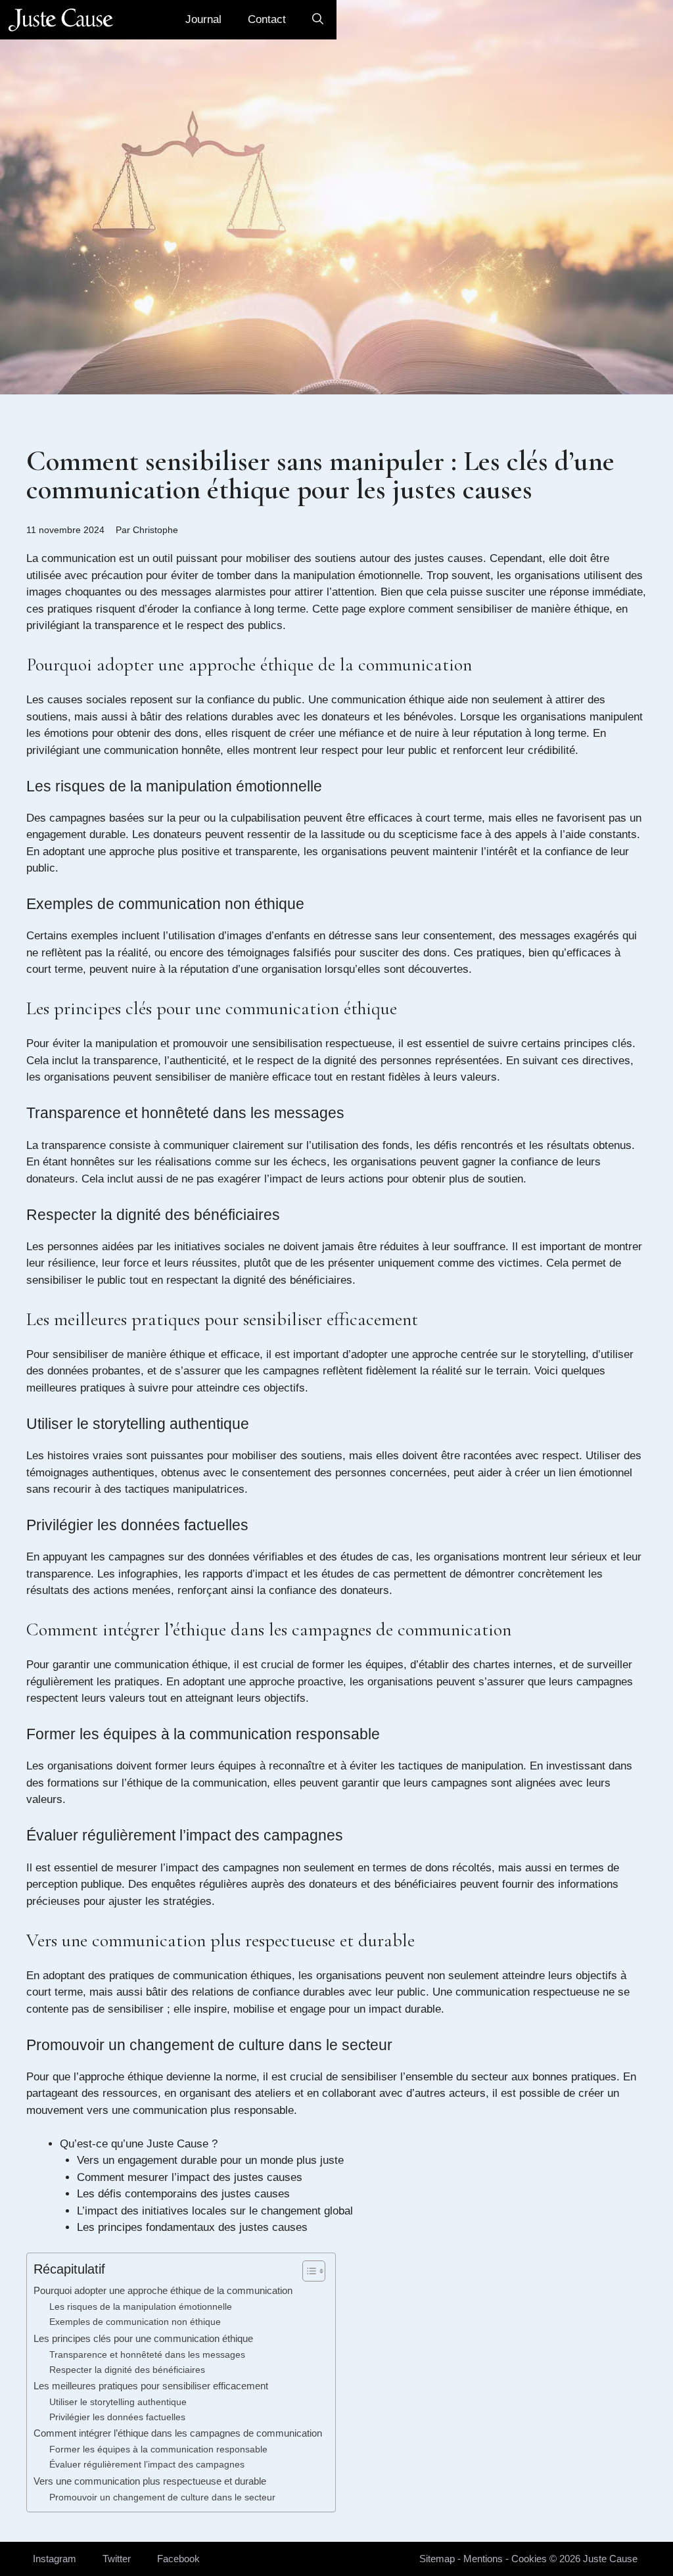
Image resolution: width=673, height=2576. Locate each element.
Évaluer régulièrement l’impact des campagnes (147, 2465)
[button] (318, 20)
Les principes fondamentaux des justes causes (192, 2227)
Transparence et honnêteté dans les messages (147, 2355)
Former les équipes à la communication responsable (158, 2449)
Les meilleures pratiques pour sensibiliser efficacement (151, 2386)
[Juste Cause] (61, 20)
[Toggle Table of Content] (307, 2271)
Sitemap (437, 2559)
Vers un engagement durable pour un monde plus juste (210, 2160)
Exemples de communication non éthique (135, 2322)
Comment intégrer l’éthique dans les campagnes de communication (178, 2433)
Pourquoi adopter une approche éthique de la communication (163, 2290)
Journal (203, 19)
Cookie (526, 2559)
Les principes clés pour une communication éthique (143, 2338)
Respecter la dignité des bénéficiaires (127, 2370)
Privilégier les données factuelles (117, 2417)
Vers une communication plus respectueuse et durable (150, 2481)
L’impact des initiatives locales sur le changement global (215, 2211)
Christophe (155, 530)
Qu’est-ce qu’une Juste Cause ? (139, 2144)
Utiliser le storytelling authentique (118, 2402)
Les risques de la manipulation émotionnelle (141, 2307)
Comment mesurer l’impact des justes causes (190, 2177)
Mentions (483, 2559)
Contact (267, 19)
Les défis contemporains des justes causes (183, 2194)
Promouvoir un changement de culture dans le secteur (162, 2497)
